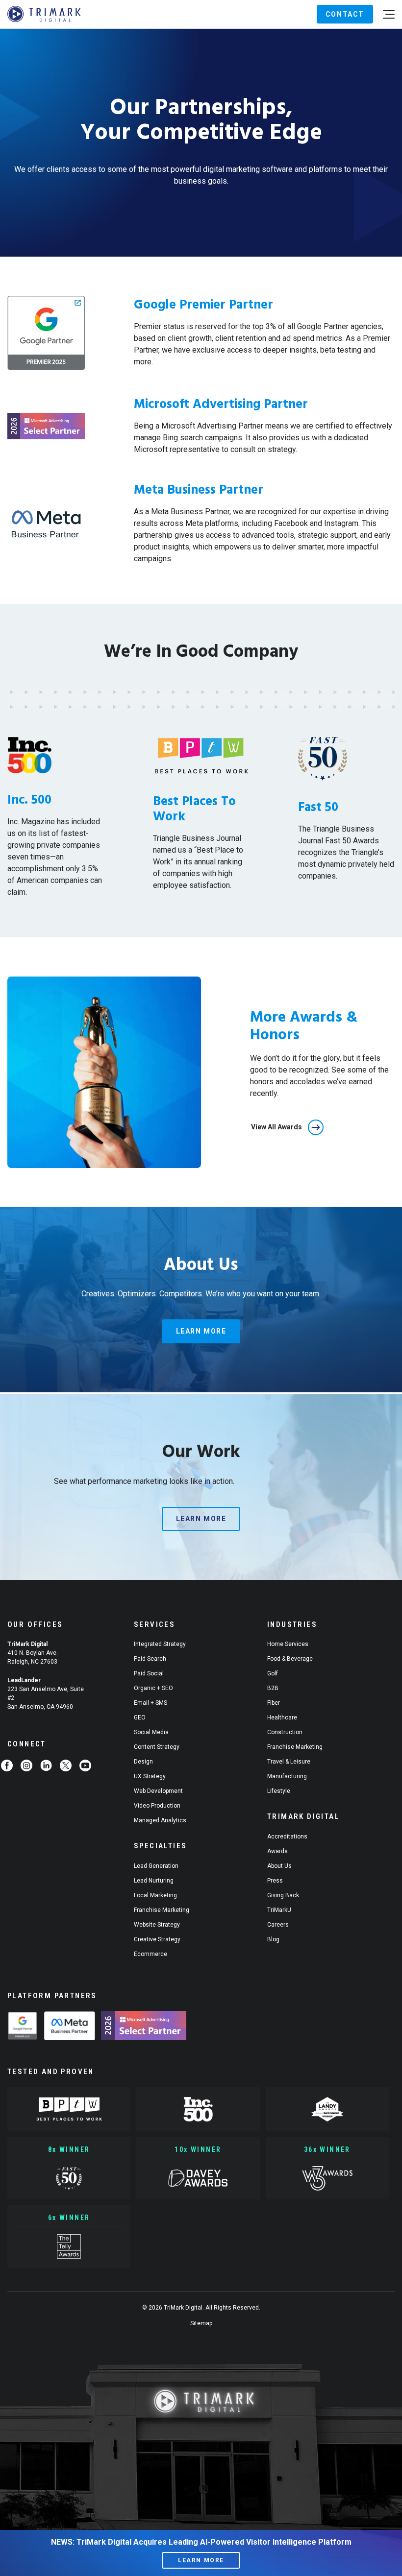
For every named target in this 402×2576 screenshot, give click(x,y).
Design (143, 1762)
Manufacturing (287, 1776)
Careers (278, 1925)
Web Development (158, 1791)
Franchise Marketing (162, 1910)
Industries (292, 1624)
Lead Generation (156, 1866)
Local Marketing (155, 1895)
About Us (279, 1866)
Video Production (157, 1806)
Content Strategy (157, 1747)
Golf (273, 1673)
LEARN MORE (201, 2560)
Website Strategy (157, 1925)
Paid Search (150, 1659)
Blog (273, 1939)
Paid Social (149, 1673)
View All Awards (276, 1127)
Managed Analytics (160, 1820)
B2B (273, 1688)
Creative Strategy (157, 1939)
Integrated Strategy (160, 1644)
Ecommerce (151, 1954)
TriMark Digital (303, 1816)
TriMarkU (279, 1910)
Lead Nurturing (154, 1881)
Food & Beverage (290, 1659)
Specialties (160, 1846)
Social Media (151, 1732)
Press (275, 1881)
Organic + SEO (153, 1688)
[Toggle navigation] (389, 14)
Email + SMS (151, 1703)
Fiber (274, 1703)
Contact (345, 14)
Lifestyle (279, 1791)
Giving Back (283, 1895)
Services (154, 1624)
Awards (277, 1851)
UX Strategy (150, 1776)
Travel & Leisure (289, 1762)
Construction (285, 1732)
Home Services (288, 1644)
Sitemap (201, 2323)
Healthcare (282, 1717)
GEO (140, 1717)
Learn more (201, 1331)
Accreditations (287, 1837)
